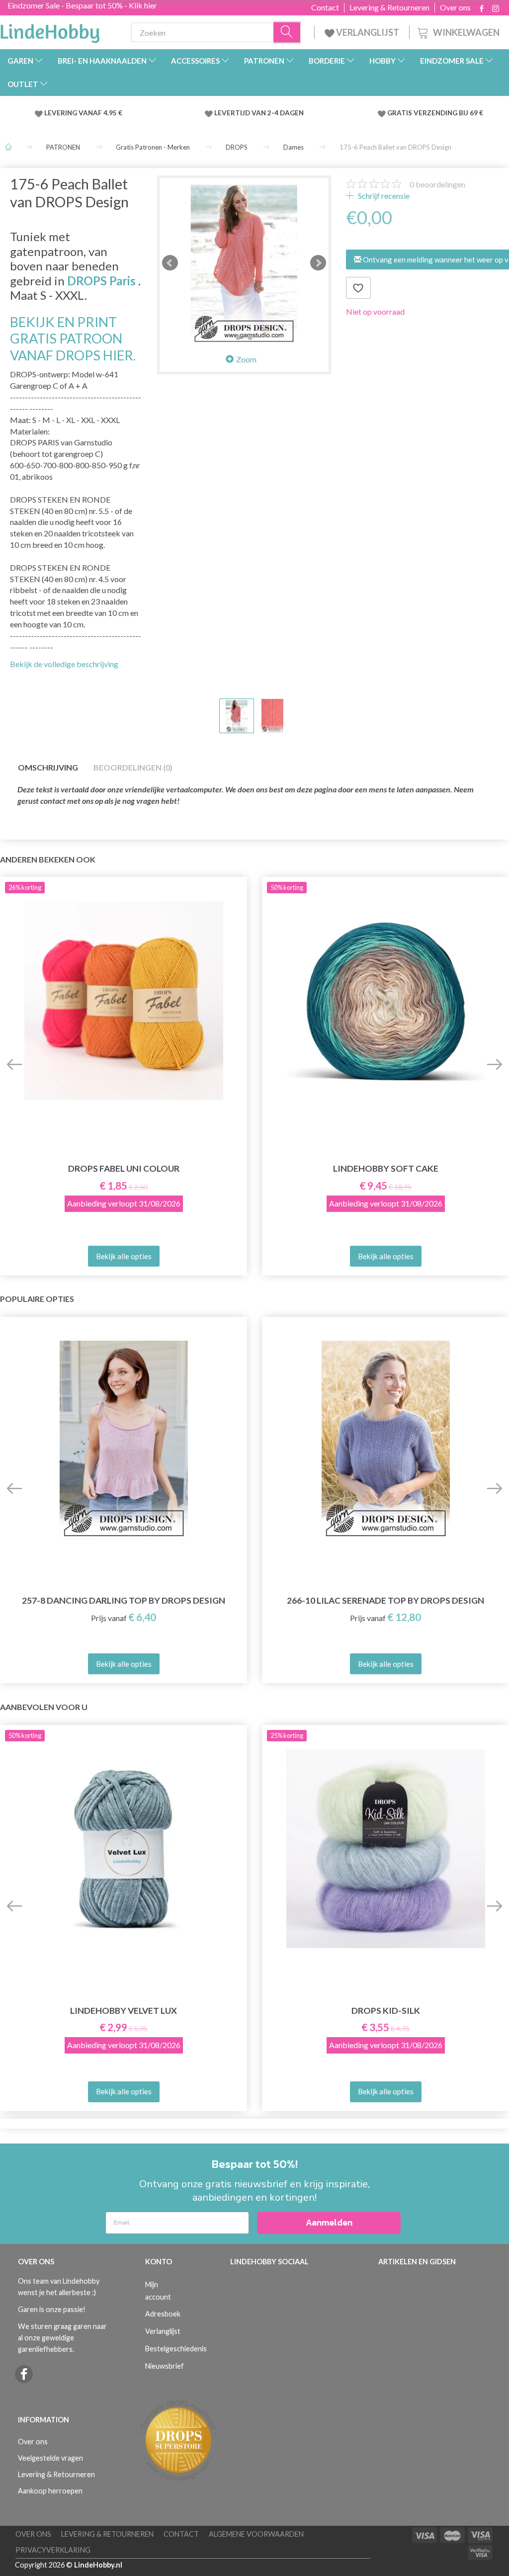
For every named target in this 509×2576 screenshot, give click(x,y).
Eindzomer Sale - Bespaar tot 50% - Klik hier (82, 5)
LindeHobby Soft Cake (386, 1168)
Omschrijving (48, 767)
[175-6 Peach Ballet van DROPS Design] (244, 262)
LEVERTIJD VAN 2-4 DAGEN (259, 113)
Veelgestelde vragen (50, 2458)
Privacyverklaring (53, 2550)
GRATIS (400, 113)
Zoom (246, 359)
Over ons (455, 7)
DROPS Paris (101, 281)
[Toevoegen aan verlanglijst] (358, 288)
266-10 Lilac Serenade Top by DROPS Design (385, 1600)
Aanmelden (329, 2222)
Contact (325, 7)
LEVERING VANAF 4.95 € (83, 113)
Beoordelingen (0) (133, 767)
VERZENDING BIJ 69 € (448, 113)
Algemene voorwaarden (256, 2534)
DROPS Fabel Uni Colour (124, 1168)
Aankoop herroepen (50, 2491)
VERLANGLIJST (367, 32)
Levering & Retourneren (389, 7)
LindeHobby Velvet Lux (124, 2011)
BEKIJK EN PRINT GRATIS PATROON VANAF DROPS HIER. (73, 339)
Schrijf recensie (383, 196)
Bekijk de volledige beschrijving (64, 664)
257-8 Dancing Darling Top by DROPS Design (124, 1600)
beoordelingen (437, 184)
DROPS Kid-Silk (386, 2011)
